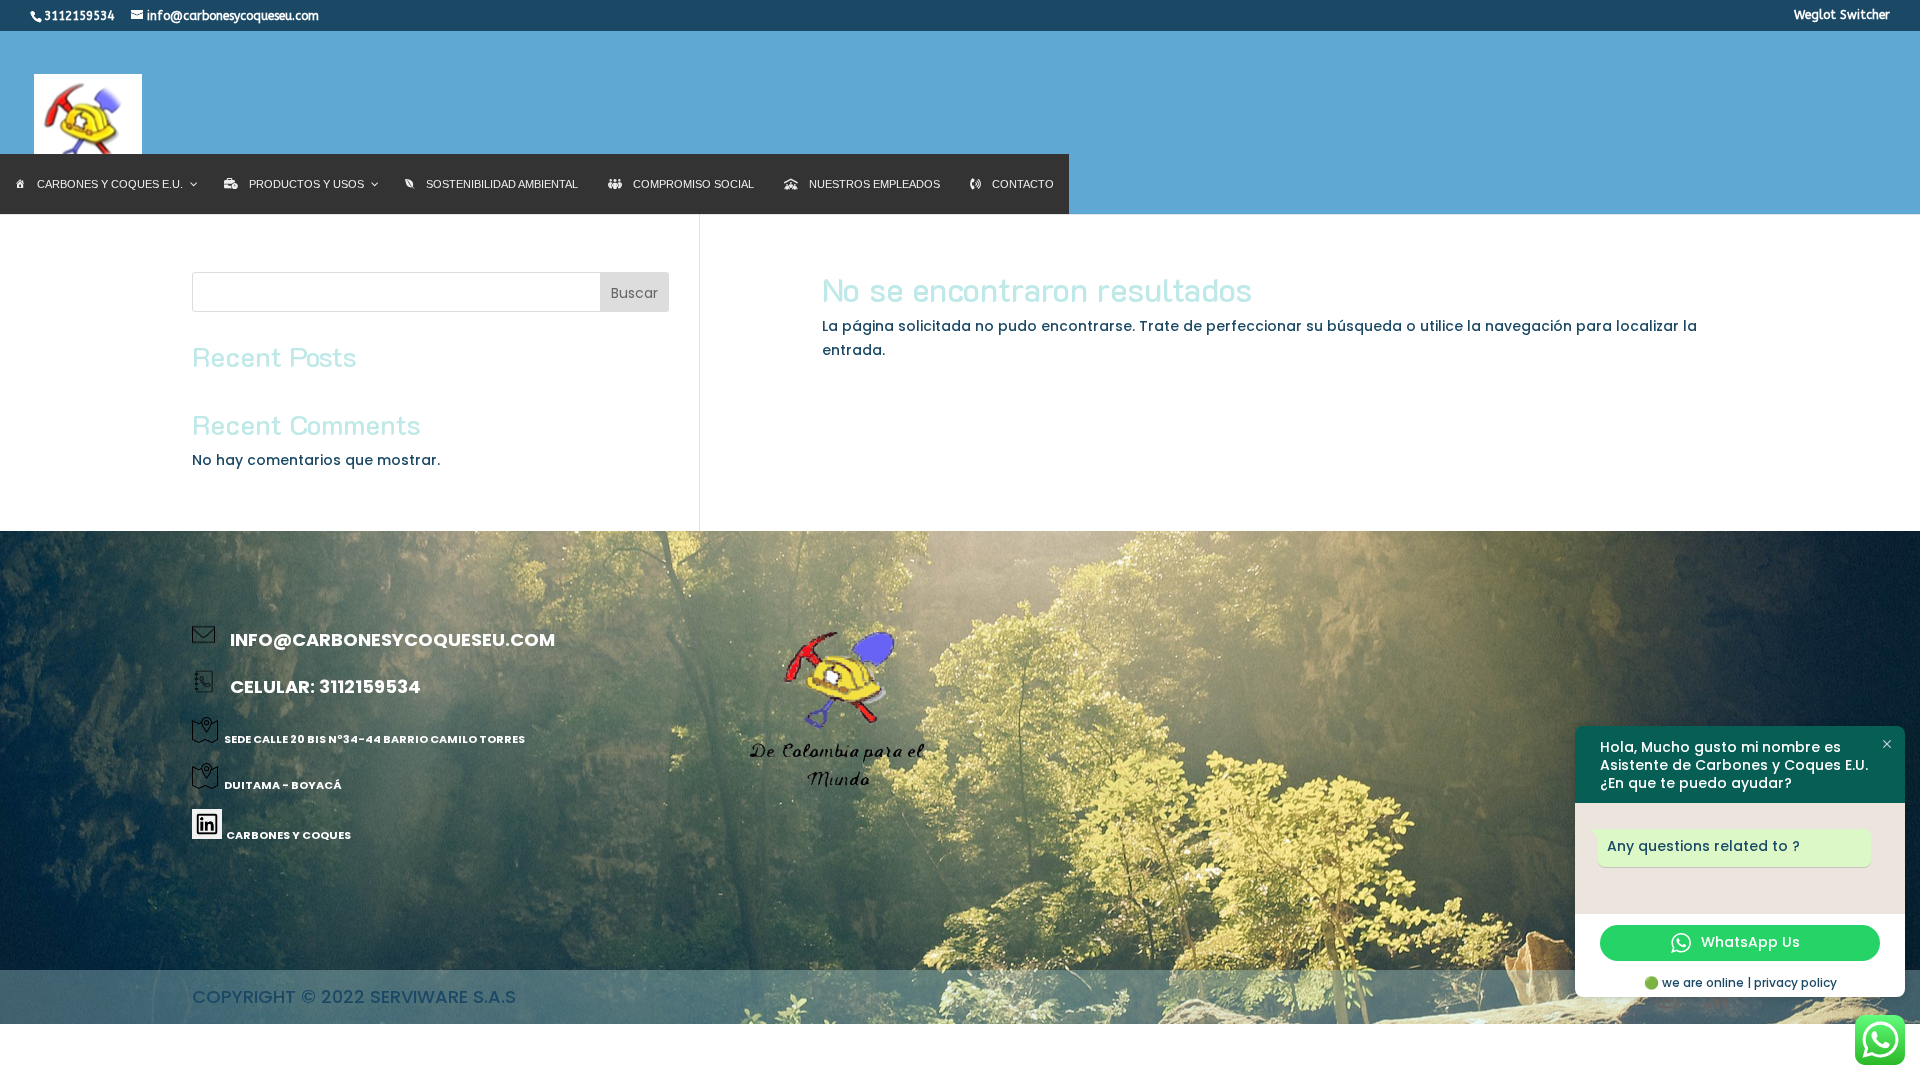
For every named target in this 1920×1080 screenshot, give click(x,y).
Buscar (634, 293)
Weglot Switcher (1842, 15)
